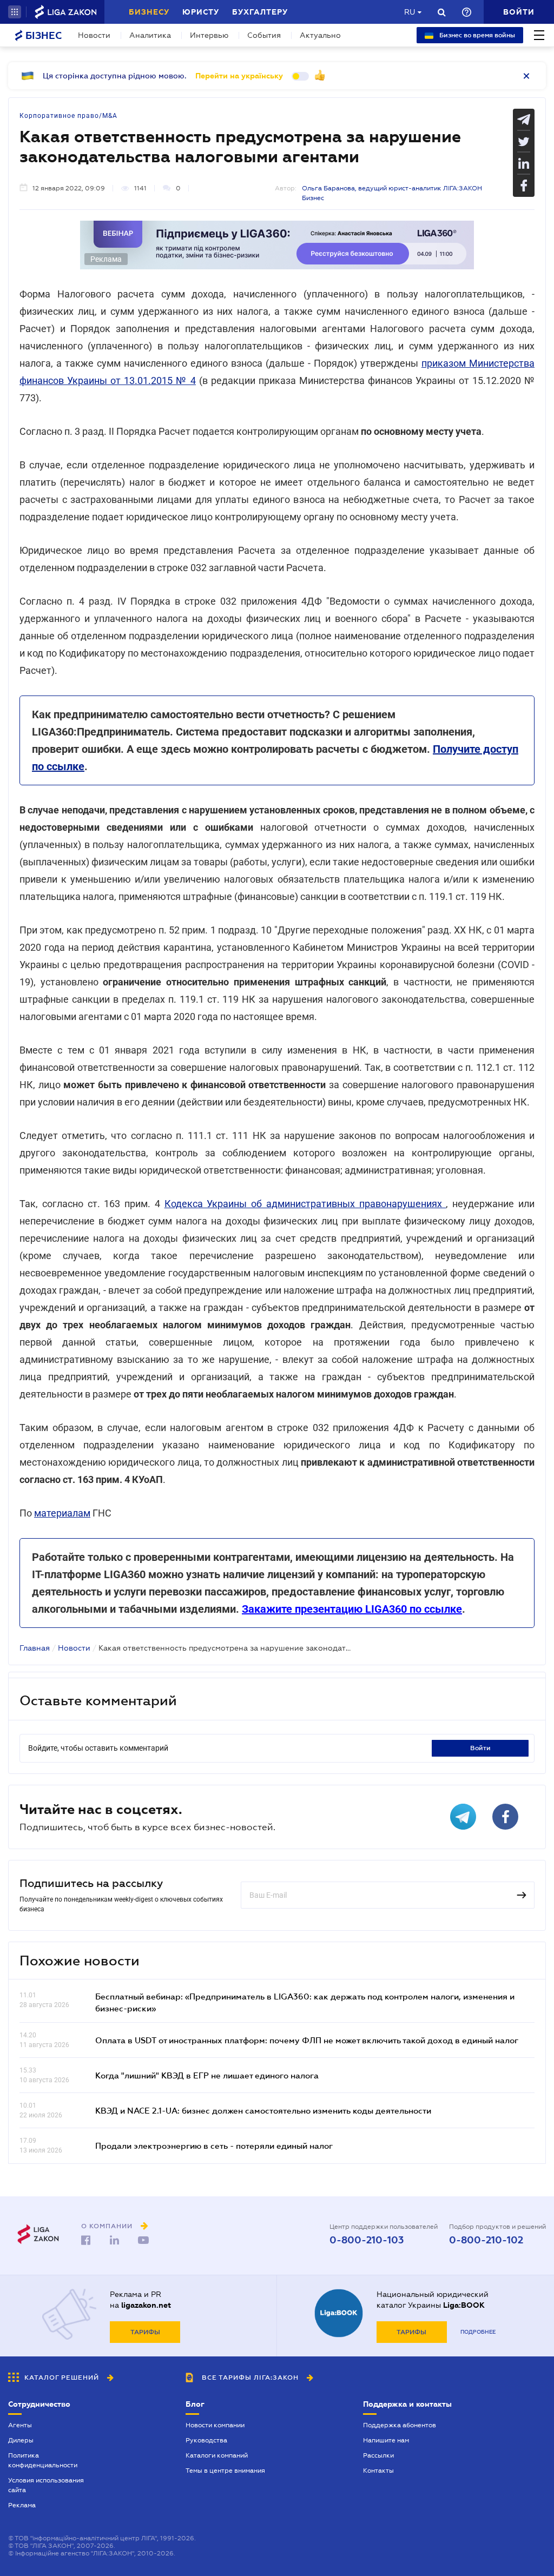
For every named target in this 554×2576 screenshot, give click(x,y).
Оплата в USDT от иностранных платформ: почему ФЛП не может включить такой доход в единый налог (307, 2040)
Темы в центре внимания (225, 2471)
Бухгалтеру (260, 12)
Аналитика (150, 35)
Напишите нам (386, 2440)
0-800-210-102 (486, 2240)
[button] (15, 12)
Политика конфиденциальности (43, 2460)
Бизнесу (149, 12)
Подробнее (478, 2332)
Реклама (22, 2505)
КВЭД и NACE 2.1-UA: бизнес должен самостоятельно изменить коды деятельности (263, 2110)
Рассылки (378, 2455)
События (264, 35)
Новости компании (215, 2425)
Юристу (201, 12)
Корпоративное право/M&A (68, 116)
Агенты (20, 2425)
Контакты (378, 2471)
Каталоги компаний (217, 2455)
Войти (480, 1748)
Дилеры (21, 2440)
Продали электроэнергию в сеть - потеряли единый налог (214, 2145)
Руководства (206, 2440)
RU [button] (410, 12)
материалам (62, 1513)
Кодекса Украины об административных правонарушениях (305, 1204)
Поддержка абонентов (400, 2425)
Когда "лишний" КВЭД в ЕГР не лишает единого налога (207, 2075)
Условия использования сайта (46, 2485)
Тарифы (145, 2332)
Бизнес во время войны (476, 35)
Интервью (209, 35)
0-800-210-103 (367, 2240)
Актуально (320, 35)
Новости (94, 35)
